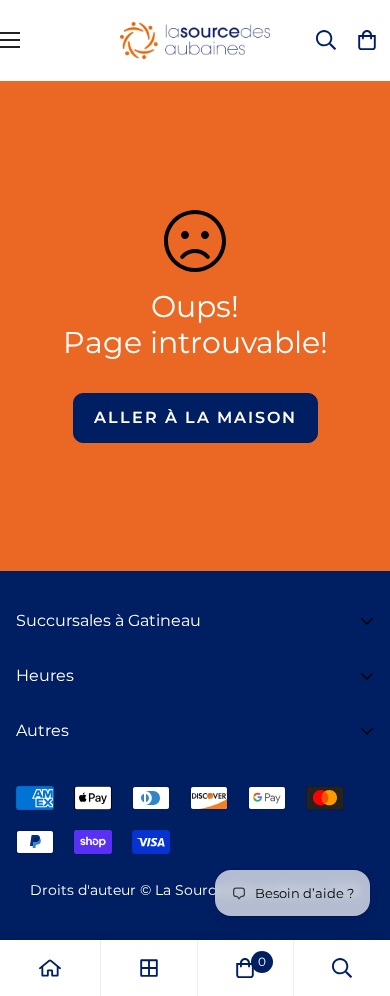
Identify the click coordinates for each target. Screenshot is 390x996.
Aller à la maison (195, 417)
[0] (245, 968)
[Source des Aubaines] (195, 40)
